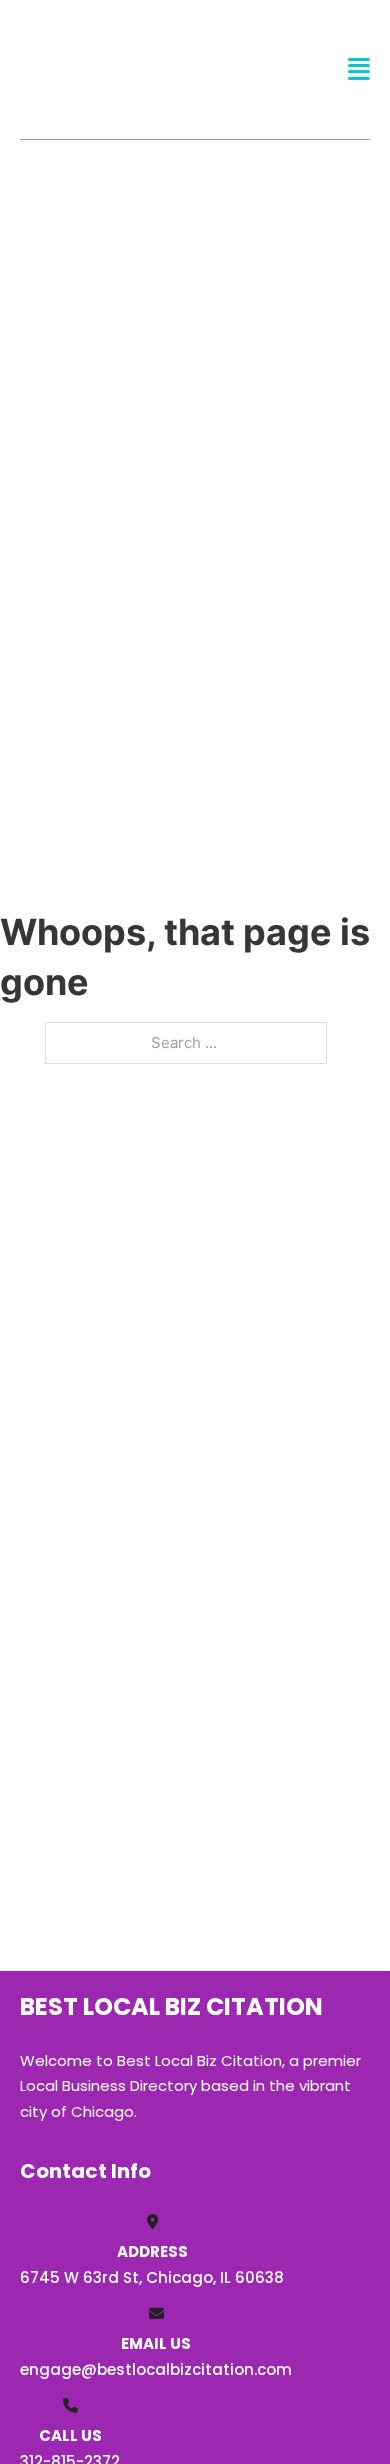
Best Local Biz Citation (126, 68)
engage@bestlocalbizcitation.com (156, 2369)
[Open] (359, 69)
